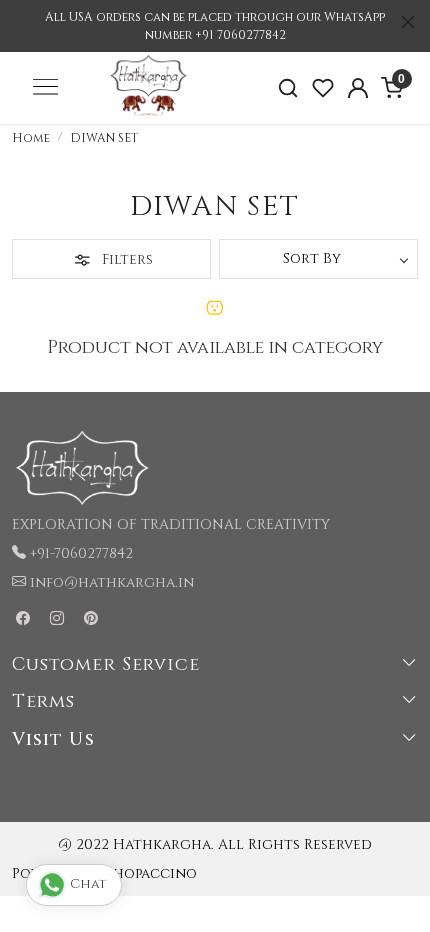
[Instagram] (57, 619)
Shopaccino (151, 873)
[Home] (148, 124)
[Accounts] (357, 88)
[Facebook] (23, 619)
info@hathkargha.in (112, 582)
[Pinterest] (91, 619)
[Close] (408, 22)
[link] (288, 88)
